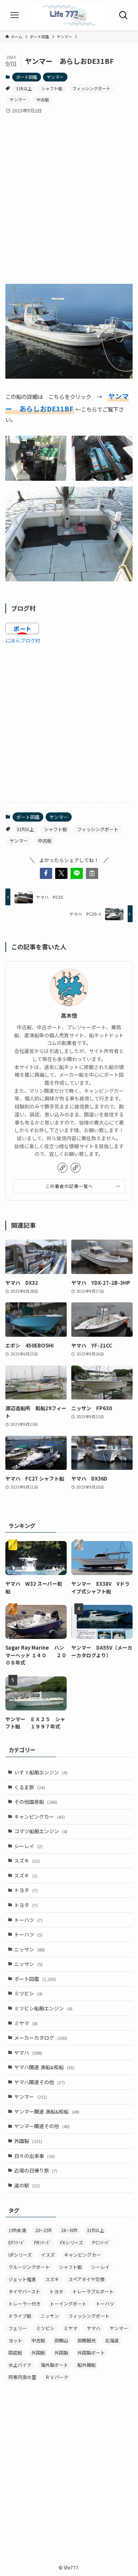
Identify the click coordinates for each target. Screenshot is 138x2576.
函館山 (61, 2340)
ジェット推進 (22, 2279)
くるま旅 (30, 1787)
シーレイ (28, 1846)
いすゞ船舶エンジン (41, 1772)
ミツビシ (28, 1993)
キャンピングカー (39, 1817)
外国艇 (38, 2352)
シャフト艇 (52, 88)
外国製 (28, 2141)
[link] (62, 1168)
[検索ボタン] (123, 15)
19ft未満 (17, 2230)
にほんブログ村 (23, 640)
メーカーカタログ (41, 2038)
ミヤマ (26, 2023)
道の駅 (27, 2185)
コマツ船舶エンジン (41, 1831)
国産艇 (15, 2352)
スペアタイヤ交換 (86, 2279)
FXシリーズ (72, 2242)
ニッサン (30, 1949)
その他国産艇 (36, 1802)
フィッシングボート (91, 88)
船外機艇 (87, 2365)
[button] (46, 873)
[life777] (69, 15)
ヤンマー (55, 77)
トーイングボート (68, 2303)
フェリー (18, 2328)
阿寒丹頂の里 (22, 2377)
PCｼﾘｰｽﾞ (101, 2242)
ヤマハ (28, 2053)
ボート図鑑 (27, 77)
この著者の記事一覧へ (69, 1186)
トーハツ (28, 1920)
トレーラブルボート (93, 2291)
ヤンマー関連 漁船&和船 (47, 2111)
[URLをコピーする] (92, 873)
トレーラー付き (25, 2303)
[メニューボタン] (15, 15)
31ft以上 (24, 88)
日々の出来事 (34, 2156)
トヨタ (26, 1890)
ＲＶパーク (57, 2377)
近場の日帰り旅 (36, 2170)
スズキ (27, 1861)
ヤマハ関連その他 (39, 2082)
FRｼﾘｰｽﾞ (43, 2242)
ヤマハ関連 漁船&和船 (44, 2067)
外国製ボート (91, 2352)
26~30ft (69, 2230)
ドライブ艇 (20, 2316)
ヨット (15, 2340)
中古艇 (43, 99)
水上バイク (20, 2365)
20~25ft (44, 2230)
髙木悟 (69, 1015)
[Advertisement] (69, 193)
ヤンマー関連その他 (42, 2126)
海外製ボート (54, 2365)
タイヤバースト (24, 2291)
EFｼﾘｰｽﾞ (17, 2242)
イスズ (48, 2255)
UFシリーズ (20, 2255)
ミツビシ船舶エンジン (43, 2008)
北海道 (112, 2340)
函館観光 (87, 2340)
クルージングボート (29, 2267)
